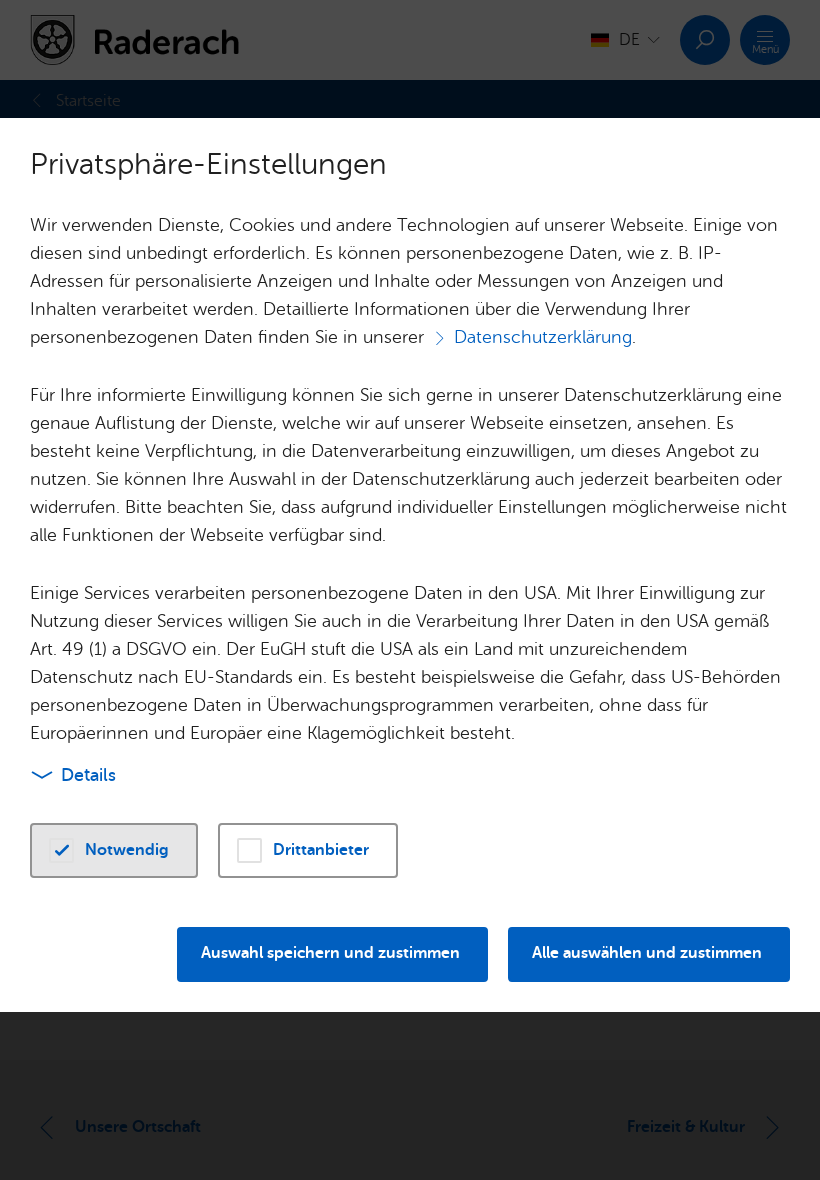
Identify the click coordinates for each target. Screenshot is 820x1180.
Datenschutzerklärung (543, 337)
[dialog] (410, 590)
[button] (114, 850)
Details (88, 775)
